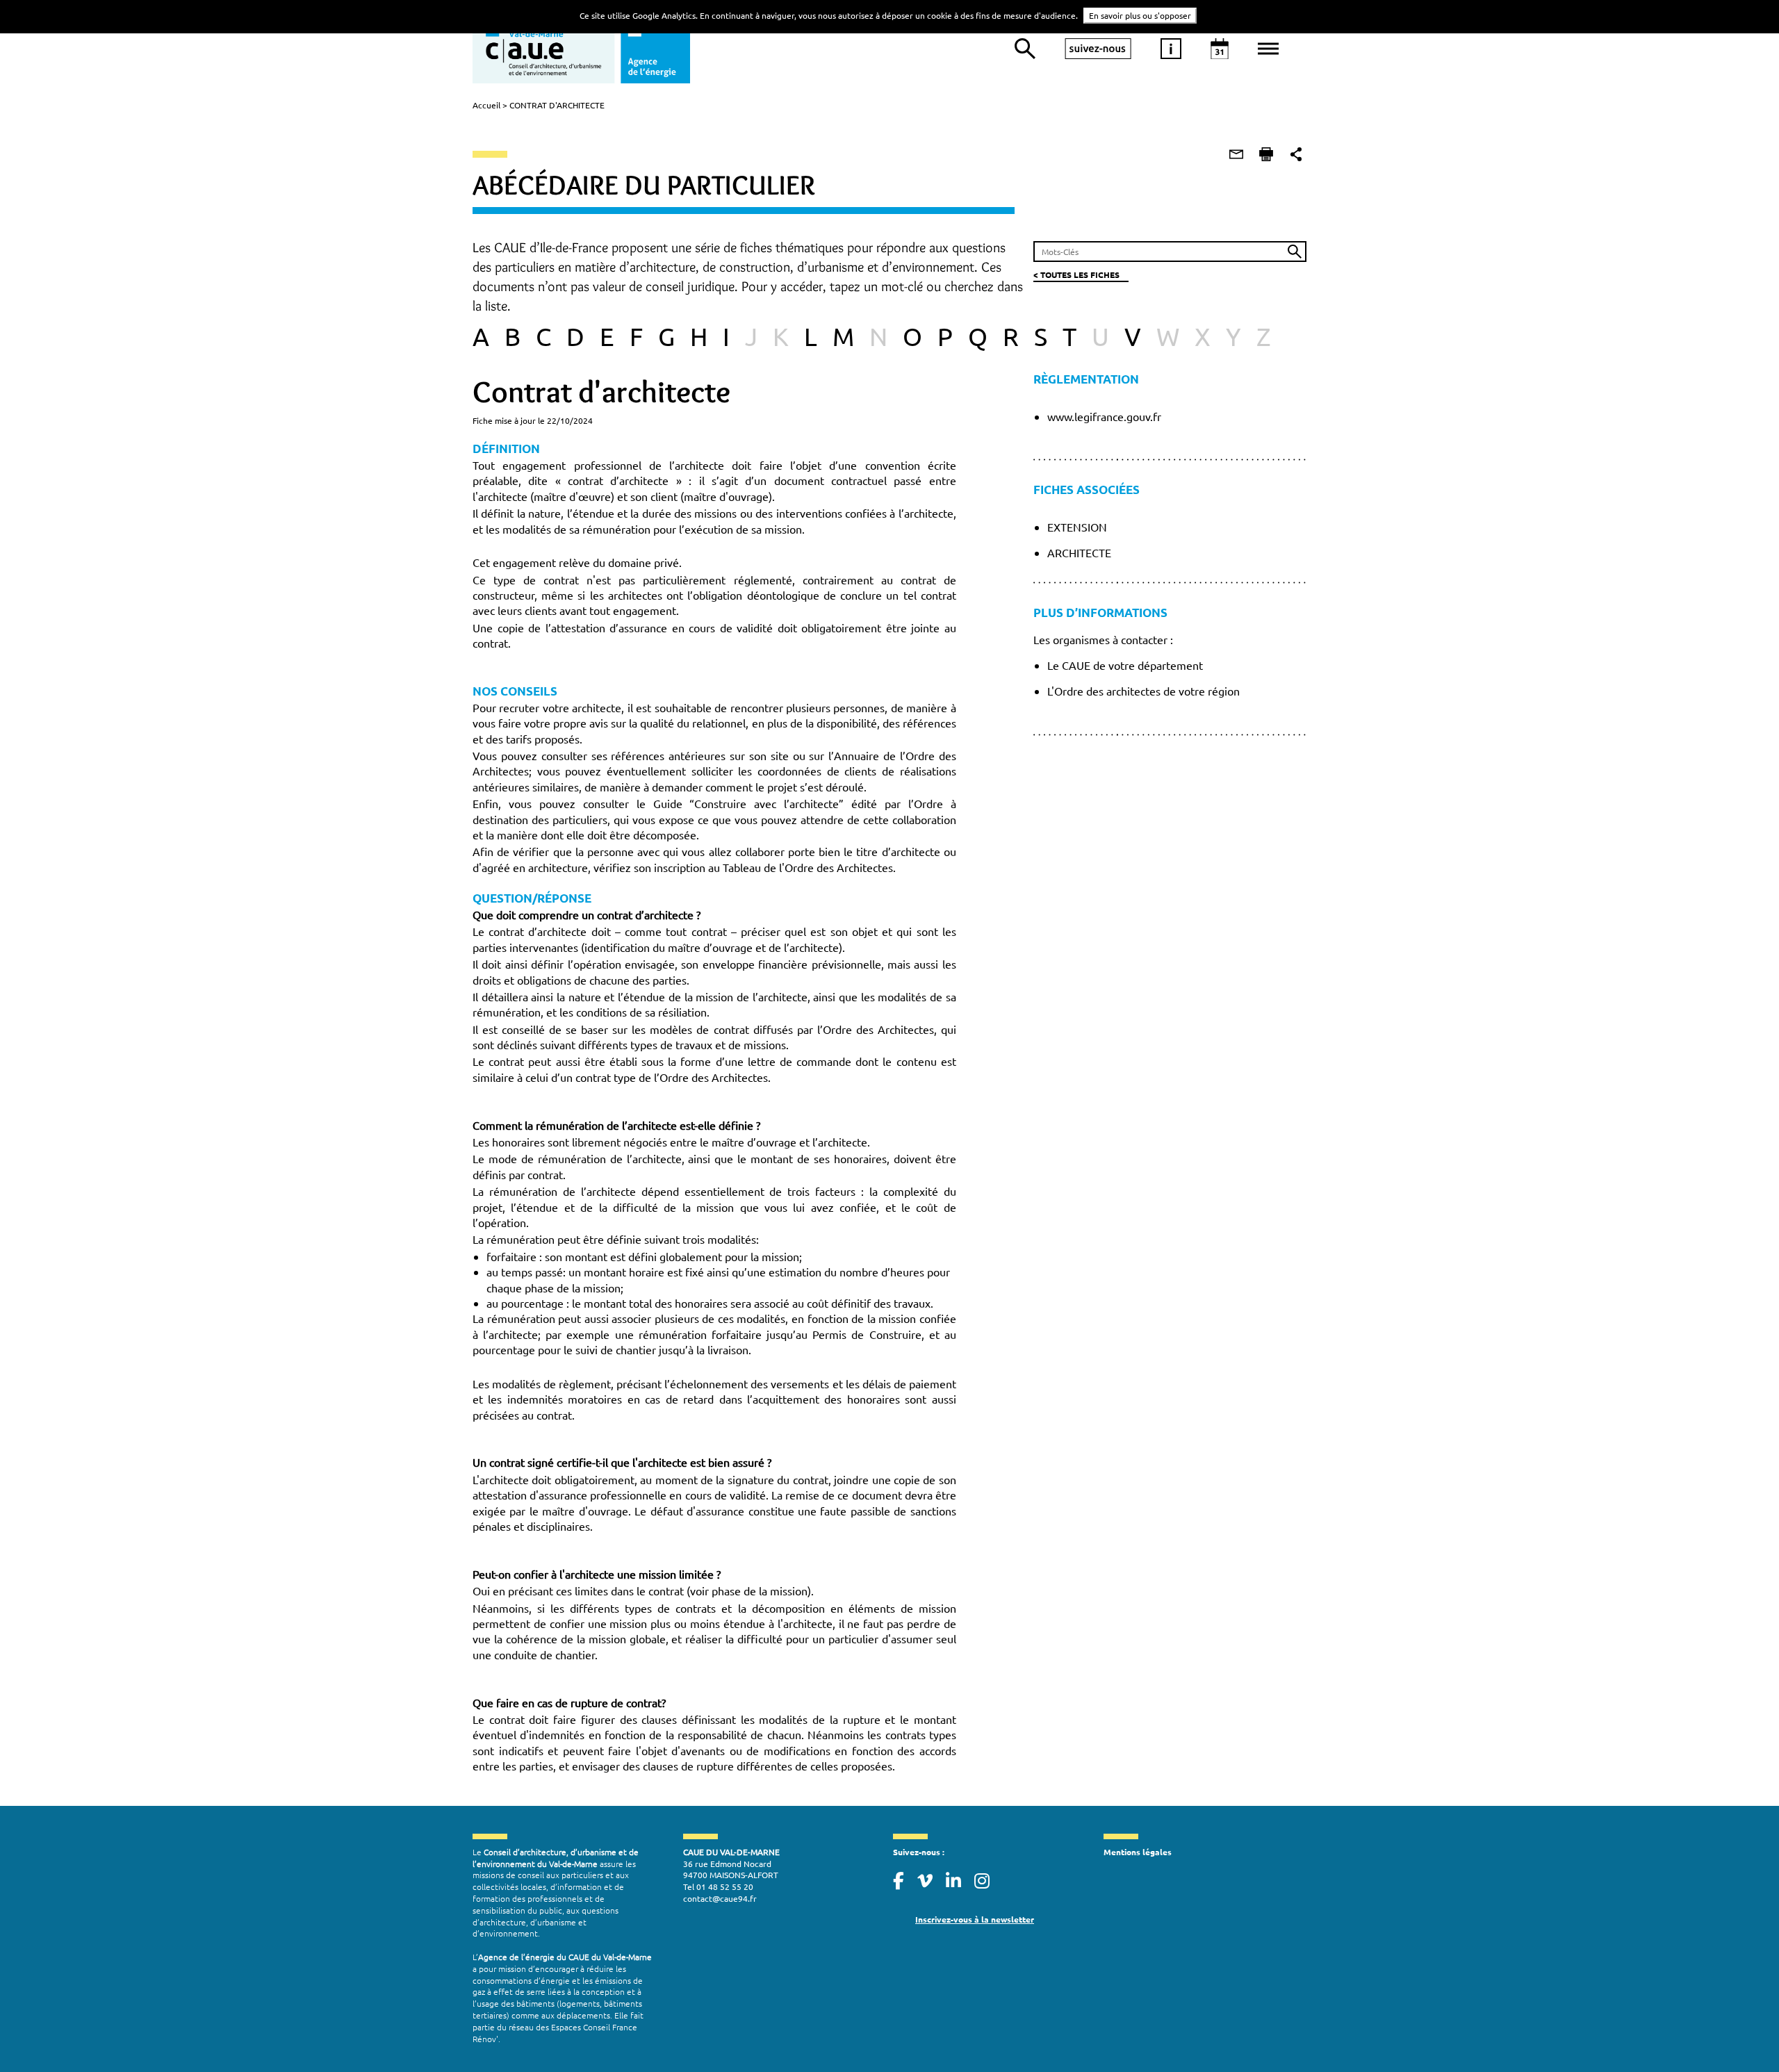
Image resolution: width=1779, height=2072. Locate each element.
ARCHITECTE (1079, 552)
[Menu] (1268, 49)
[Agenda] (1220, 49)
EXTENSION (1077, 527)
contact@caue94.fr (720, 1898)
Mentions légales (1138, 1852)
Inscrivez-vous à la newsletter (975, 1919)
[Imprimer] (1266, 154)
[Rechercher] (1025, 49)
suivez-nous (1098, 49)
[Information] (1171, 49)
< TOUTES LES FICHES (1076, 274)
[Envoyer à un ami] (1236, 154)
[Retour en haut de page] (1740, 2033)
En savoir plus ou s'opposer (1140, 15)
